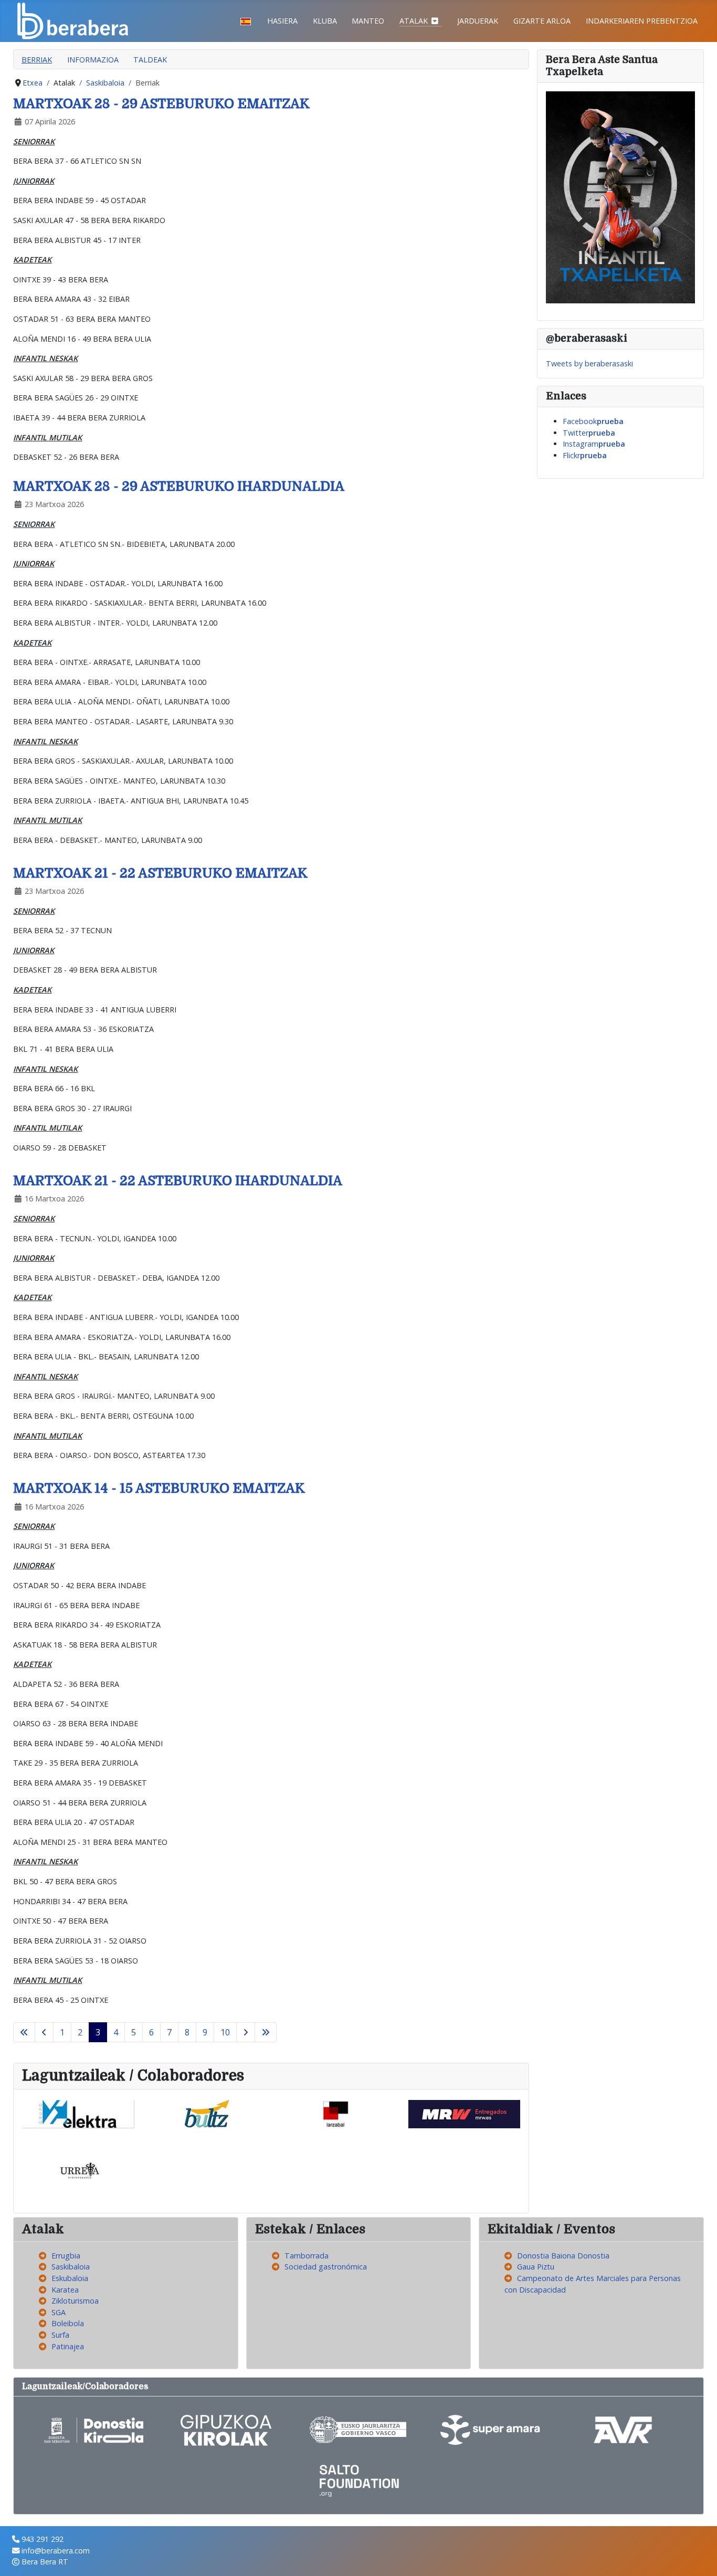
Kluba (325, 21)
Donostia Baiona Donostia (563, 2256)
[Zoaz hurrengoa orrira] (246, 2032)
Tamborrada (307, 2256)
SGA (59, 2312)
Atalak (414, 21)
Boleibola (68, 2323)
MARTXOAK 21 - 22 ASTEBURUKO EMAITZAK (160, 873)
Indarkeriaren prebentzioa (642, 21)
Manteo (368, 21)
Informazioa (93, 60)
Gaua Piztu (536, 2267)
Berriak (37, 60)
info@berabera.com (56, 2551)
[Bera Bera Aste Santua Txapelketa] (620, 197)
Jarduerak (478, 21)
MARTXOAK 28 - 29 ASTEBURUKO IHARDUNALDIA (179, 486)
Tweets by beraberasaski (589, 363)
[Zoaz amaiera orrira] (266, 2032)
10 (225, 2032)
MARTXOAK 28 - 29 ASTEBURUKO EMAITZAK (161, 104)
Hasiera (282, 21)
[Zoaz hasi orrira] (24, 2032)
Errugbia (66, 2256)
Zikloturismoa (75, 2301)
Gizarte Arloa (542, 21)
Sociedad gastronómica (326, 2267)
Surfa (60, 2335)
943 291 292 (43, 2539)
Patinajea (68, 2346)
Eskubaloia (70, 2278)
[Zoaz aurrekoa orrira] (44, 2032)
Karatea (65, 2290)
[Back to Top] (700, 2558)
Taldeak (150, 60)
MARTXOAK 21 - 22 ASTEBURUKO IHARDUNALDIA (178, 1181)
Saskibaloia (71, 2267)
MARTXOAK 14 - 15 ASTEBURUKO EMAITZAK (159, 1488)
